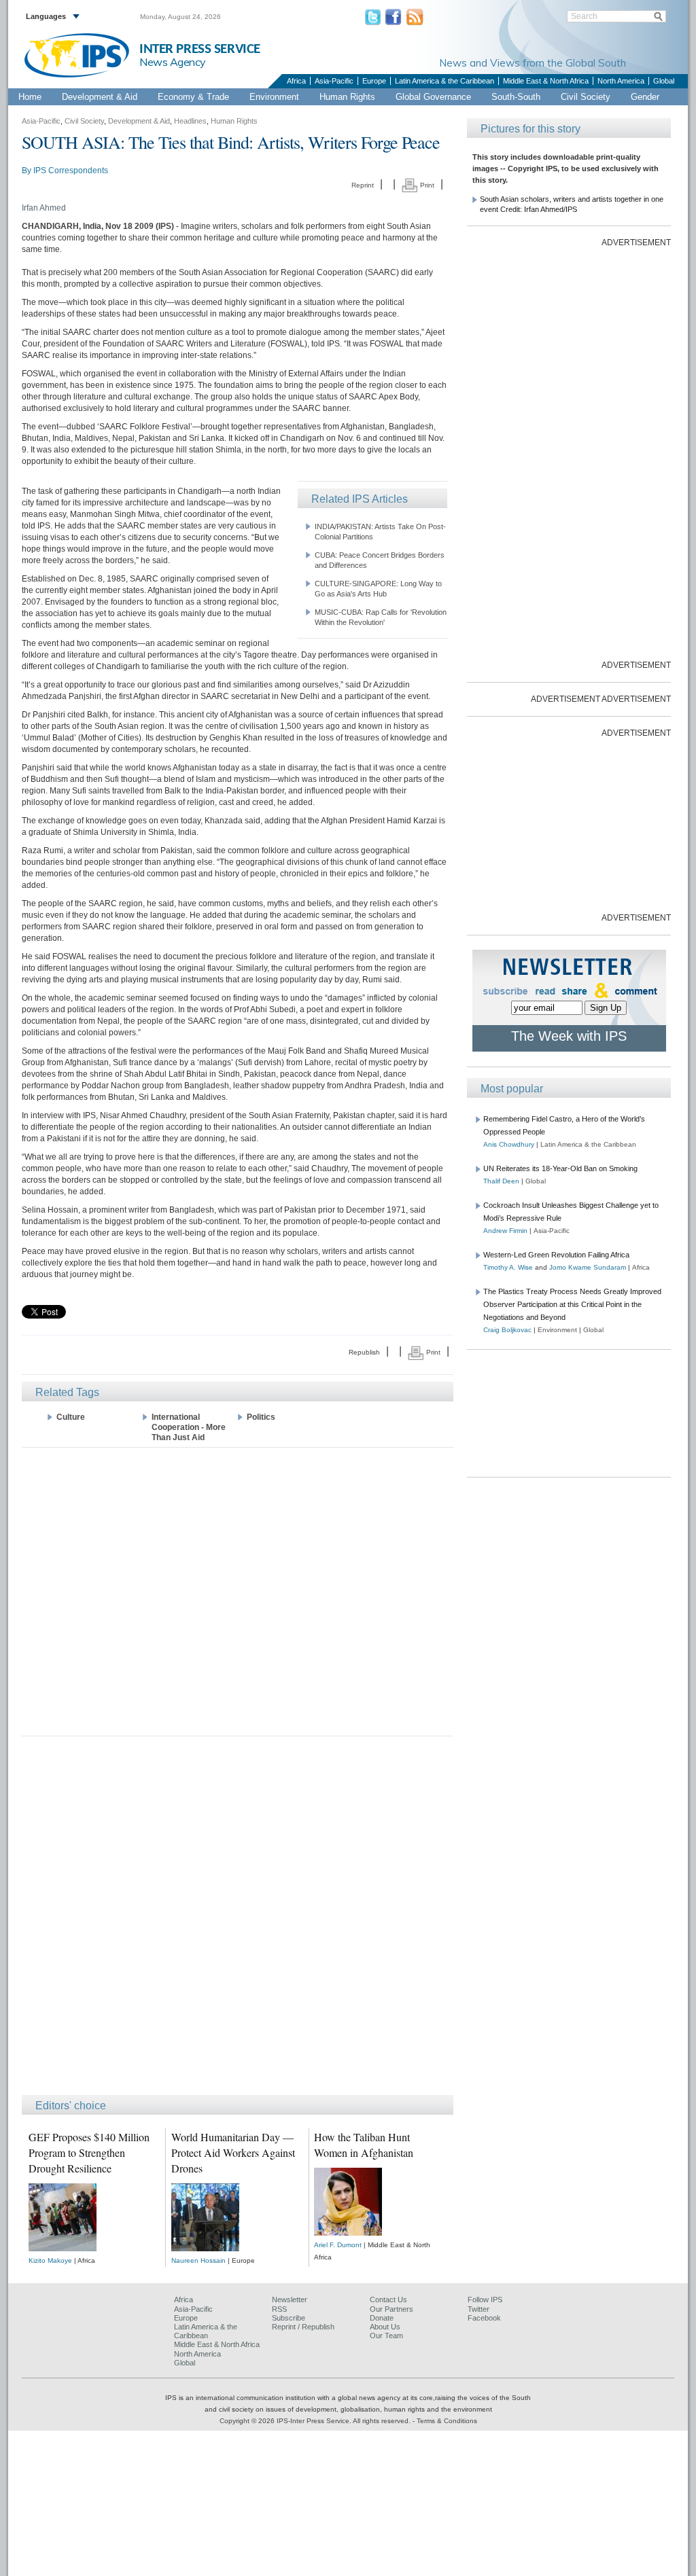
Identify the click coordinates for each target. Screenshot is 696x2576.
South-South (516, 97)
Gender (645, 97)
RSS (279, 2309)
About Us (385, 2327)
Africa (296, 81)
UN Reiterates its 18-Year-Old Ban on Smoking (560, 1168)
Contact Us (388, 2300)
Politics (261, 1417)
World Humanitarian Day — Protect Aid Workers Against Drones (233, 2152)
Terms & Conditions (447, 2421)
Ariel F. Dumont (338, 2245)
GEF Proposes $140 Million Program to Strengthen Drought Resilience (89, 2152)
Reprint (363, 185)
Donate (382, 2318)
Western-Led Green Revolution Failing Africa (556, 1255)
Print (426, 185)
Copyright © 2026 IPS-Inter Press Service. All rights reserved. (316, 2421)
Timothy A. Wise (508, 1267)
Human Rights (347, 97)
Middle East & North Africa (546, 81)
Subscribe (289, 2318)
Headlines (190, 121)
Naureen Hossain (198, 2260)
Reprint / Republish (303, 2327)
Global (664, 81)
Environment (274, 97)
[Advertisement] (238, 1591)
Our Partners (391, 2309)
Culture (71, 1417)
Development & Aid (100, 97)
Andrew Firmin (505, 1231)
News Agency (173, 62)
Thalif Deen (501, 1181)
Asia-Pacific (334, 81)
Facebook (484, 2318)
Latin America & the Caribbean (445, 81)
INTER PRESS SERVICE (200, 49)
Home (30, 97)
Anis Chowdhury (509, 1144)
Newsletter (290, 2300)
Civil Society (586, 97)
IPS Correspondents (71, 171)
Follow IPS (485, 2300)
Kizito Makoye (50, 2260)
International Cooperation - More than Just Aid (189, 1427)
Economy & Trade (193, 97)
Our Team (386, 2336)
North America (621, 81)
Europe (374, 81)
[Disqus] (238, 1922)
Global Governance (433, 97)
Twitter (478, 2309)
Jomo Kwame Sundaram (588, 1267)
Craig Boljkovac (507, 1330)
